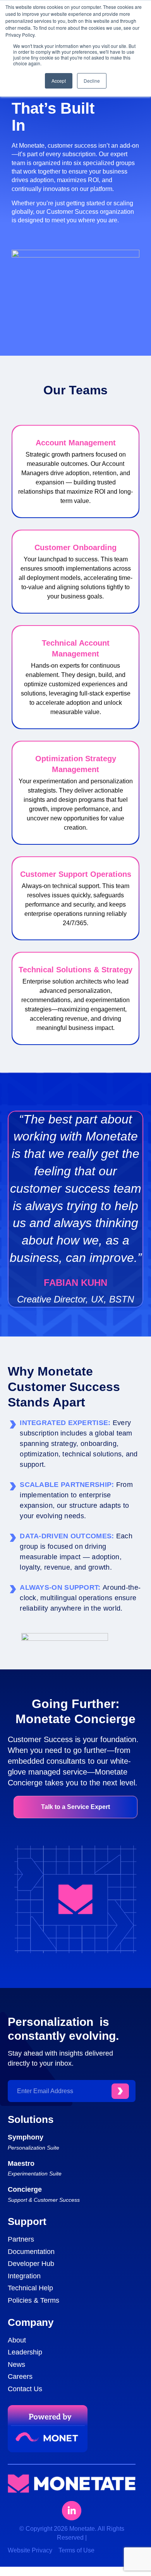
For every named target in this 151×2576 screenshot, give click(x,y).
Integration (24, 2276)
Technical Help (30, 2288)
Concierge (25, 2189)
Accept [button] (59, 81)
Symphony (26, 2137)
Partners (21, 2239)
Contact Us (25, 2389)
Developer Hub (31, 2264)
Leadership (25, 2352)
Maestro (21, 2163)
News (16, 2365)
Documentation (31, 2252)
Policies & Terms (33, 2300)
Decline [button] (92, 81)
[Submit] (120, 2091)
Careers (20, 2377)
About (17, 2340)
